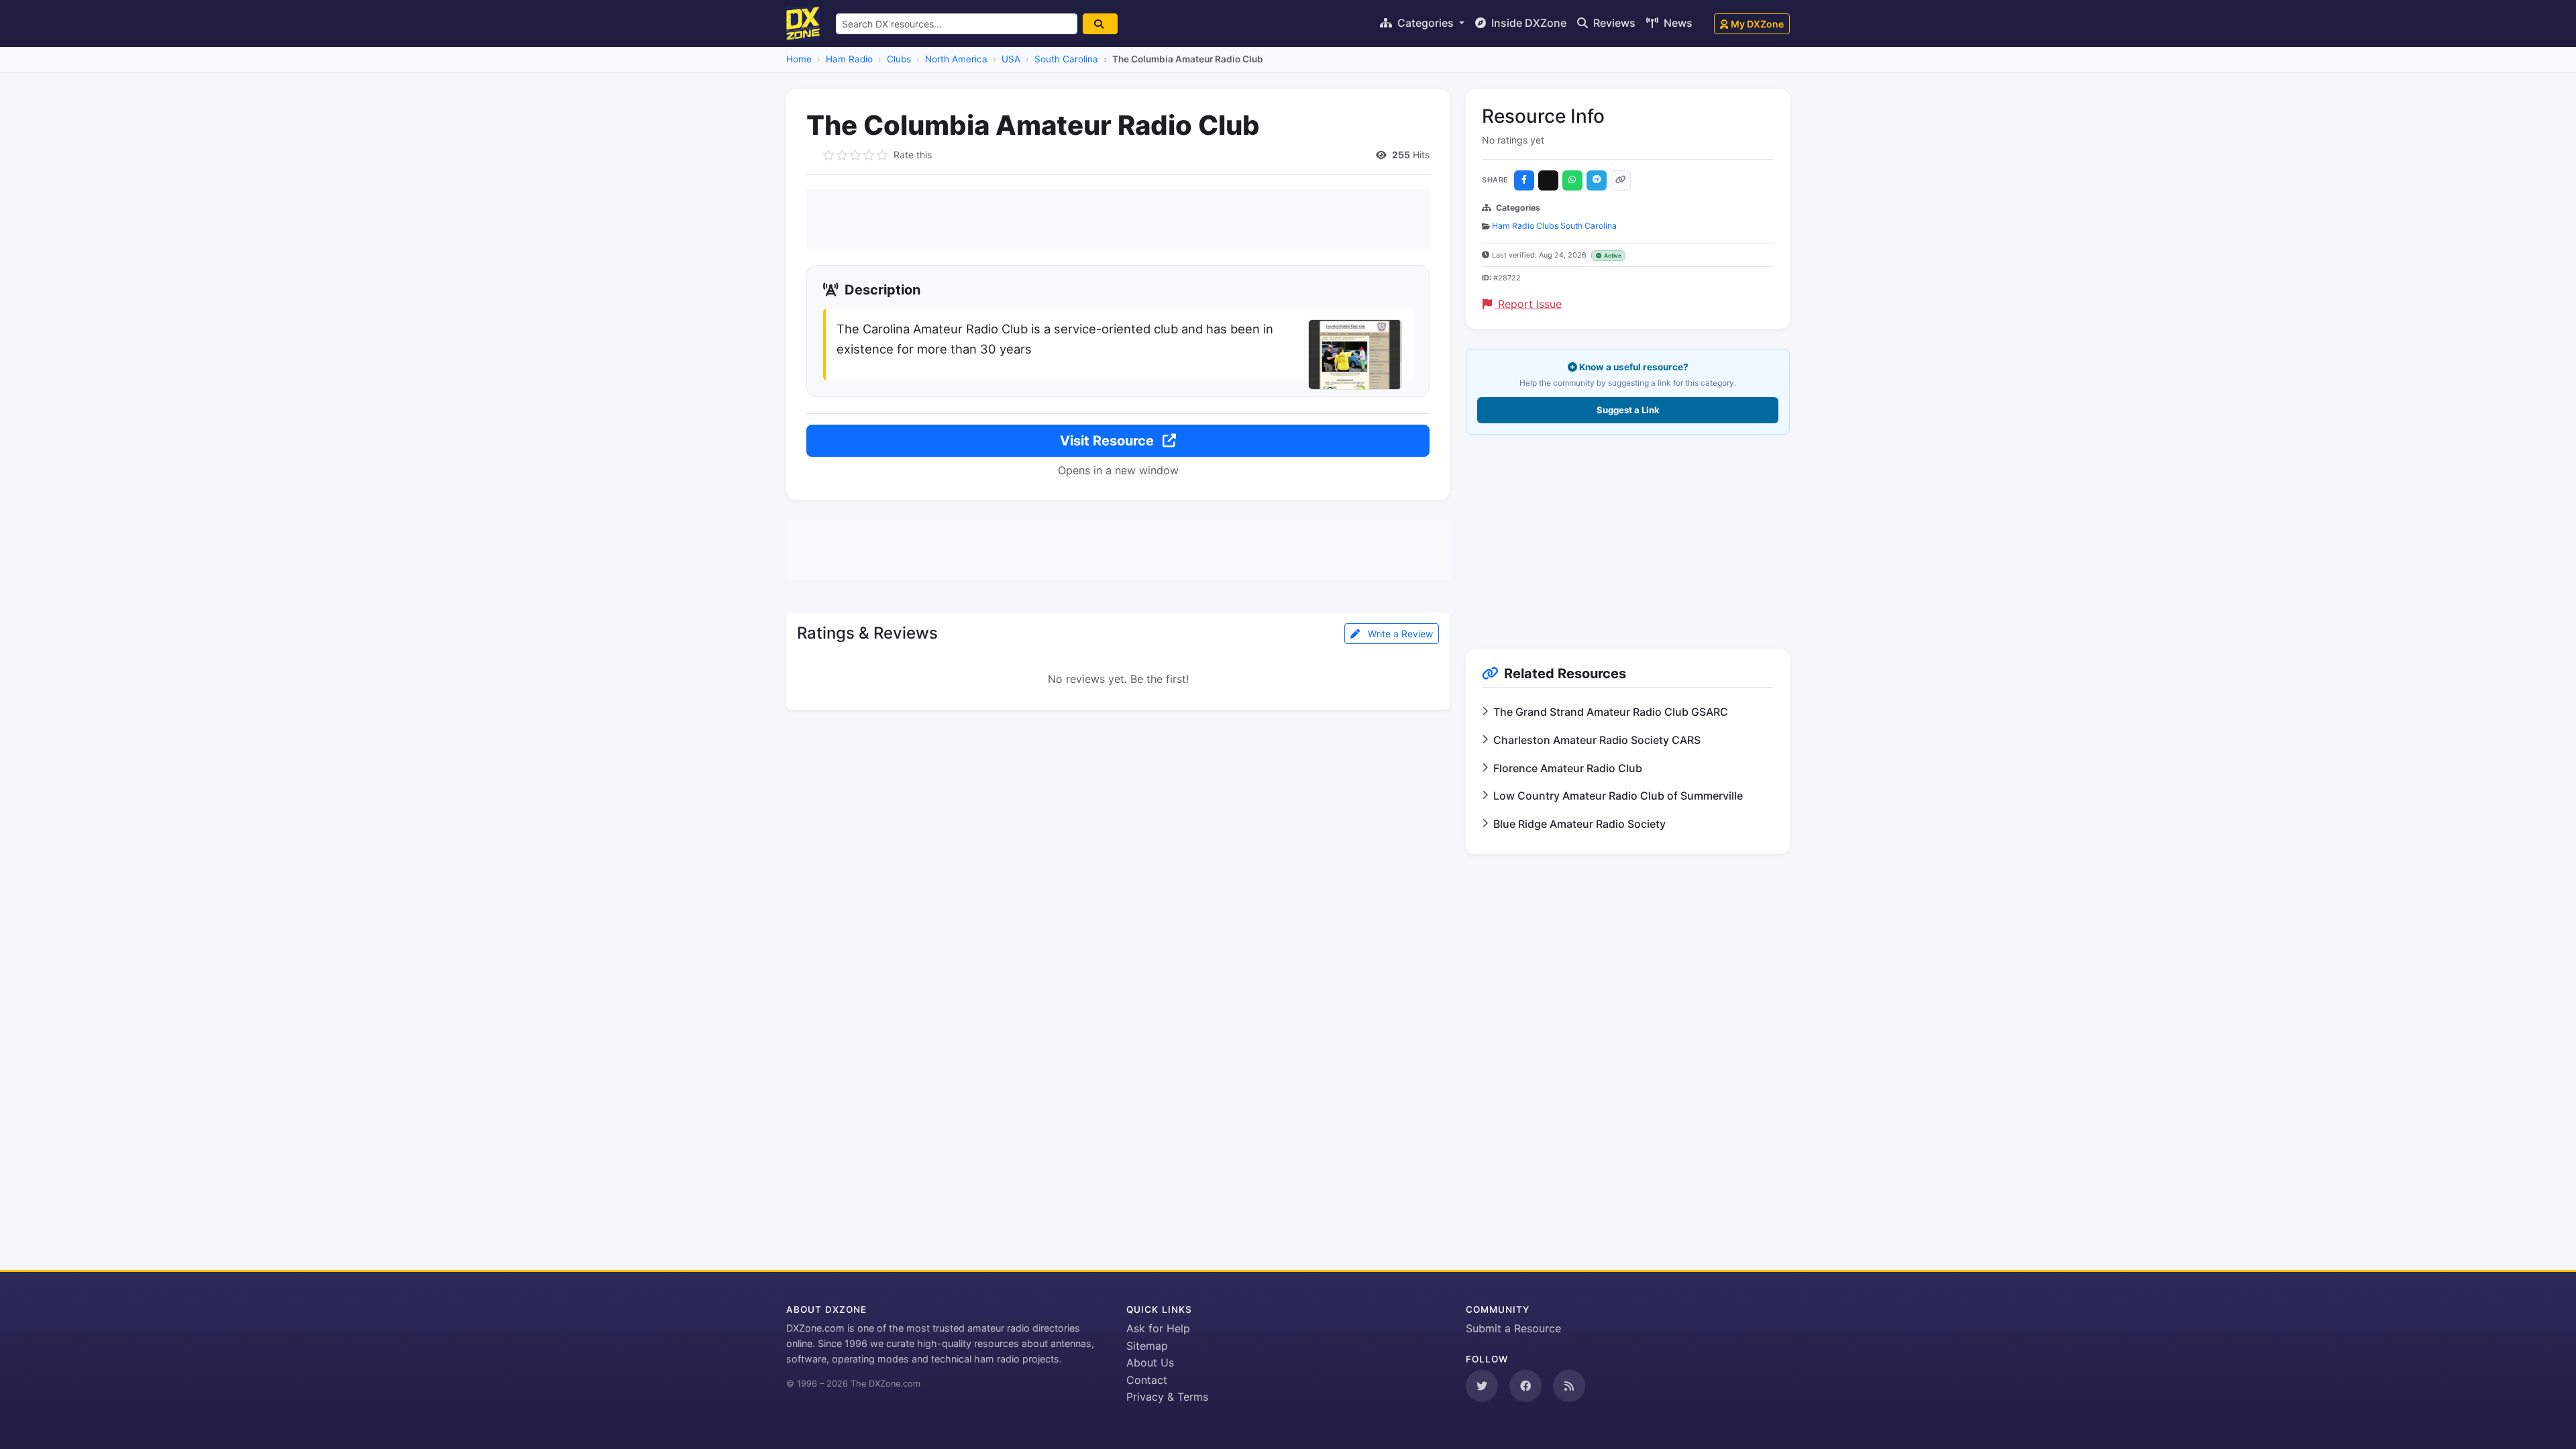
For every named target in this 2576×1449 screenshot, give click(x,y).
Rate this (913, 155)
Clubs (899, 59)
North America (956, 59)
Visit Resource (1109, 441)
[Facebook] (1524, 180)
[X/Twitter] (1548, 180)
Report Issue (1528, 304)
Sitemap (1147, 1346)
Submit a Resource (1513, 1328)
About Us (1150, 1362)
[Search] (1100, 24)
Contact (1147, 1380)
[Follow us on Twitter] (1482, 1386)
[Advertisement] (1118, 219)
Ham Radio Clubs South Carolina (1554, 226)
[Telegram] (1597, 180)
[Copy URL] (1621, 180)
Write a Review (1399, 634)
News (1677, 23)
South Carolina (1066, 59)
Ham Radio (849, 59)
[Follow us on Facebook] (1525, 1386)
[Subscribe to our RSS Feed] (1569, 1386)
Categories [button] (1426, 23)
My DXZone (1757, 24)
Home (799, 59)
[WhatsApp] (1572, 180)
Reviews (1613, 23)
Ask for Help (1158, 1328)
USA (1011, 59)
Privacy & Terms (1167, 1397)
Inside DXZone (1527, 23)
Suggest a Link (1628, 410)
